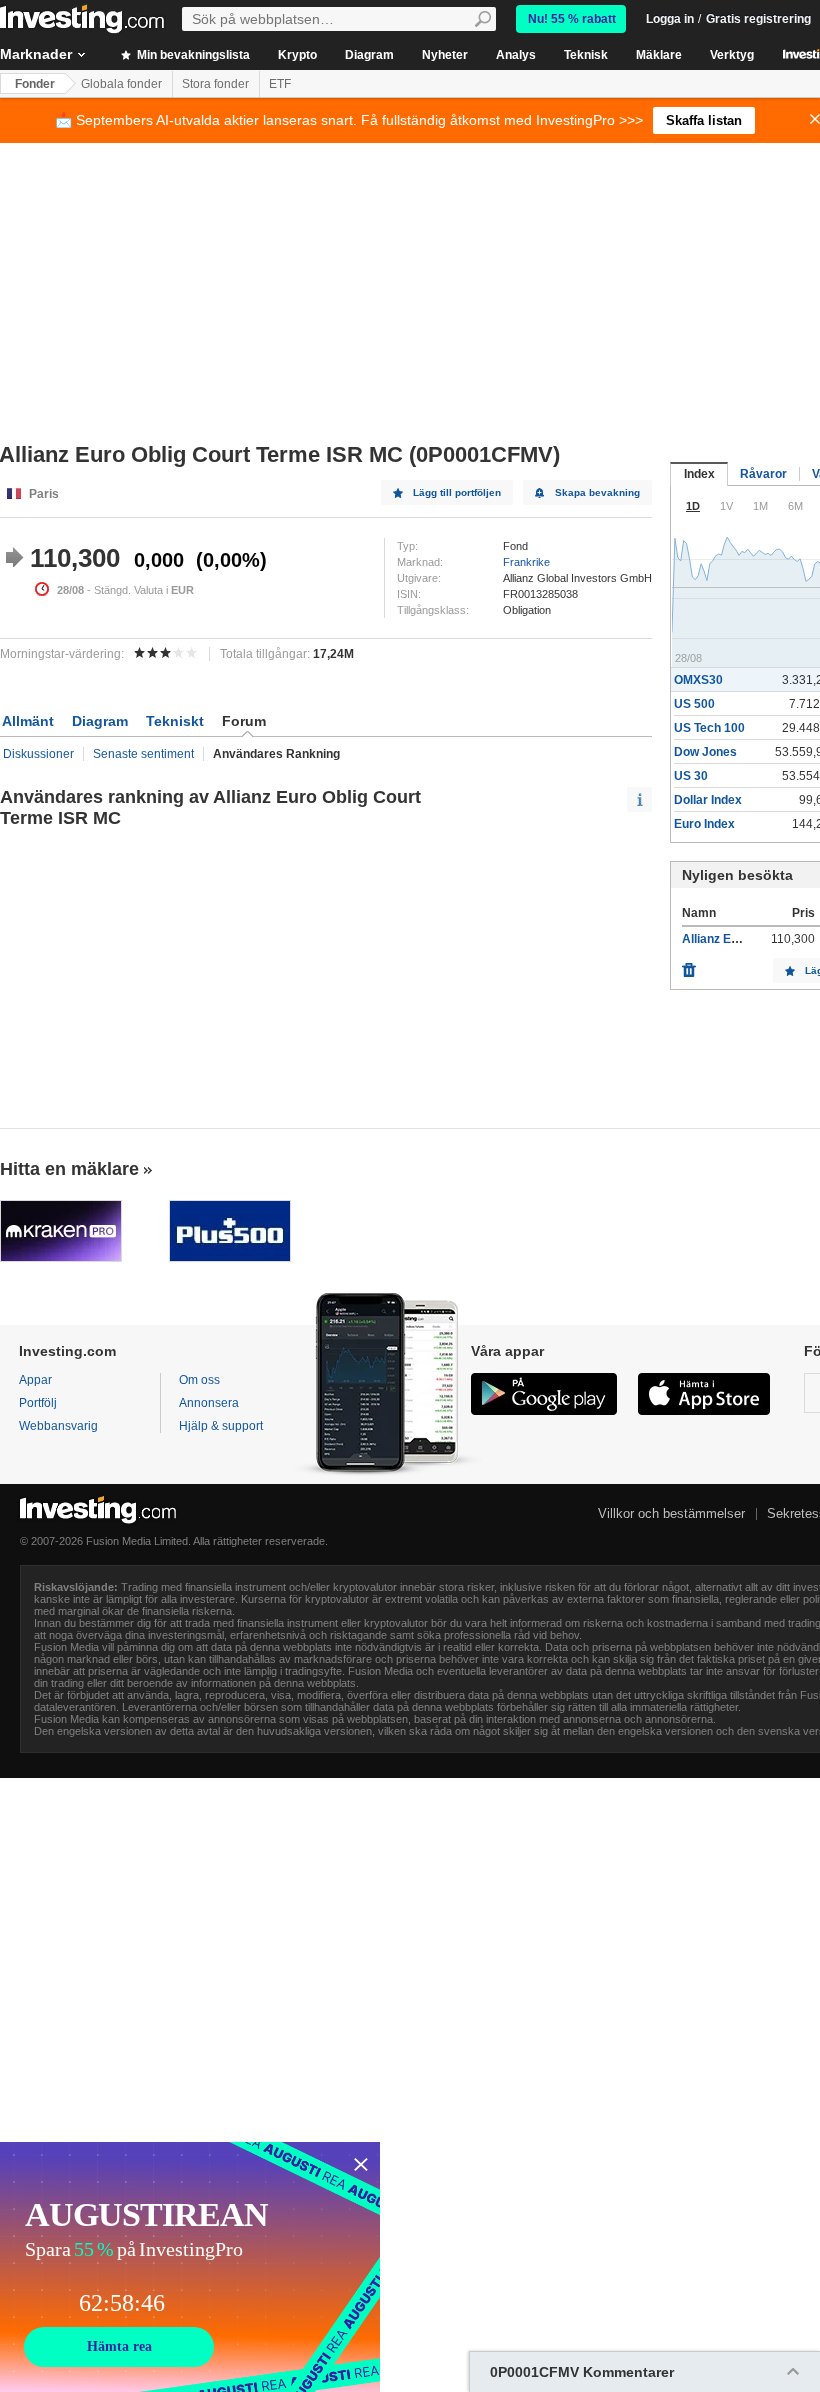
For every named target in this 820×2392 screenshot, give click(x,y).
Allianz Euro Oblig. (733, 939)
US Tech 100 (709, 728)
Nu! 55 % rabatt (572, 19)
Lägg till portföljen (457, 492)
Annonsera (209, 1403)
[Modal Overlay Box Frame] (190, 2267)
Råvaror (763, 474)
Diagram (369, 55)
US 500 (694, 704)
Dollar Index (708, 800)
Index (699, 474)
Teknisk (586, 55)
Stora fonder (215, 84)
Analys (516, 55)
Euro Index (704, 824)
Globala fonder (121, 84)
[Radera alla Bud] (689, 965)
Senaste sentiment (143, 754)
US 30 (691, 776)
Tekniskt (175, 721)
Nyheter (445, 55)
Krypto (297, 55)
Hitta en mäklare (69, 1169)
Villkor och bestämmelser (671, 1513)
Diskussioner (38, 754)
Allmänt (28, 721)
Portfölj (38, 1403)
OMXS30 (698, 680)
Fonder (35, 84)
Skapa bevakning (597, 492)
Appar (35, 1380)
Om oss (199, 1380)
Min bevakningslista (192, 55)
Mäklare (659, 55)
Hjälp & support (221, 1426)
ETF (280, 84)
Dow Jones (705, 752)
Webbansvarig (58, 1426)
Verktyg (732, 55)
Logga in (670, 19)
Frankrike (526, 562)
